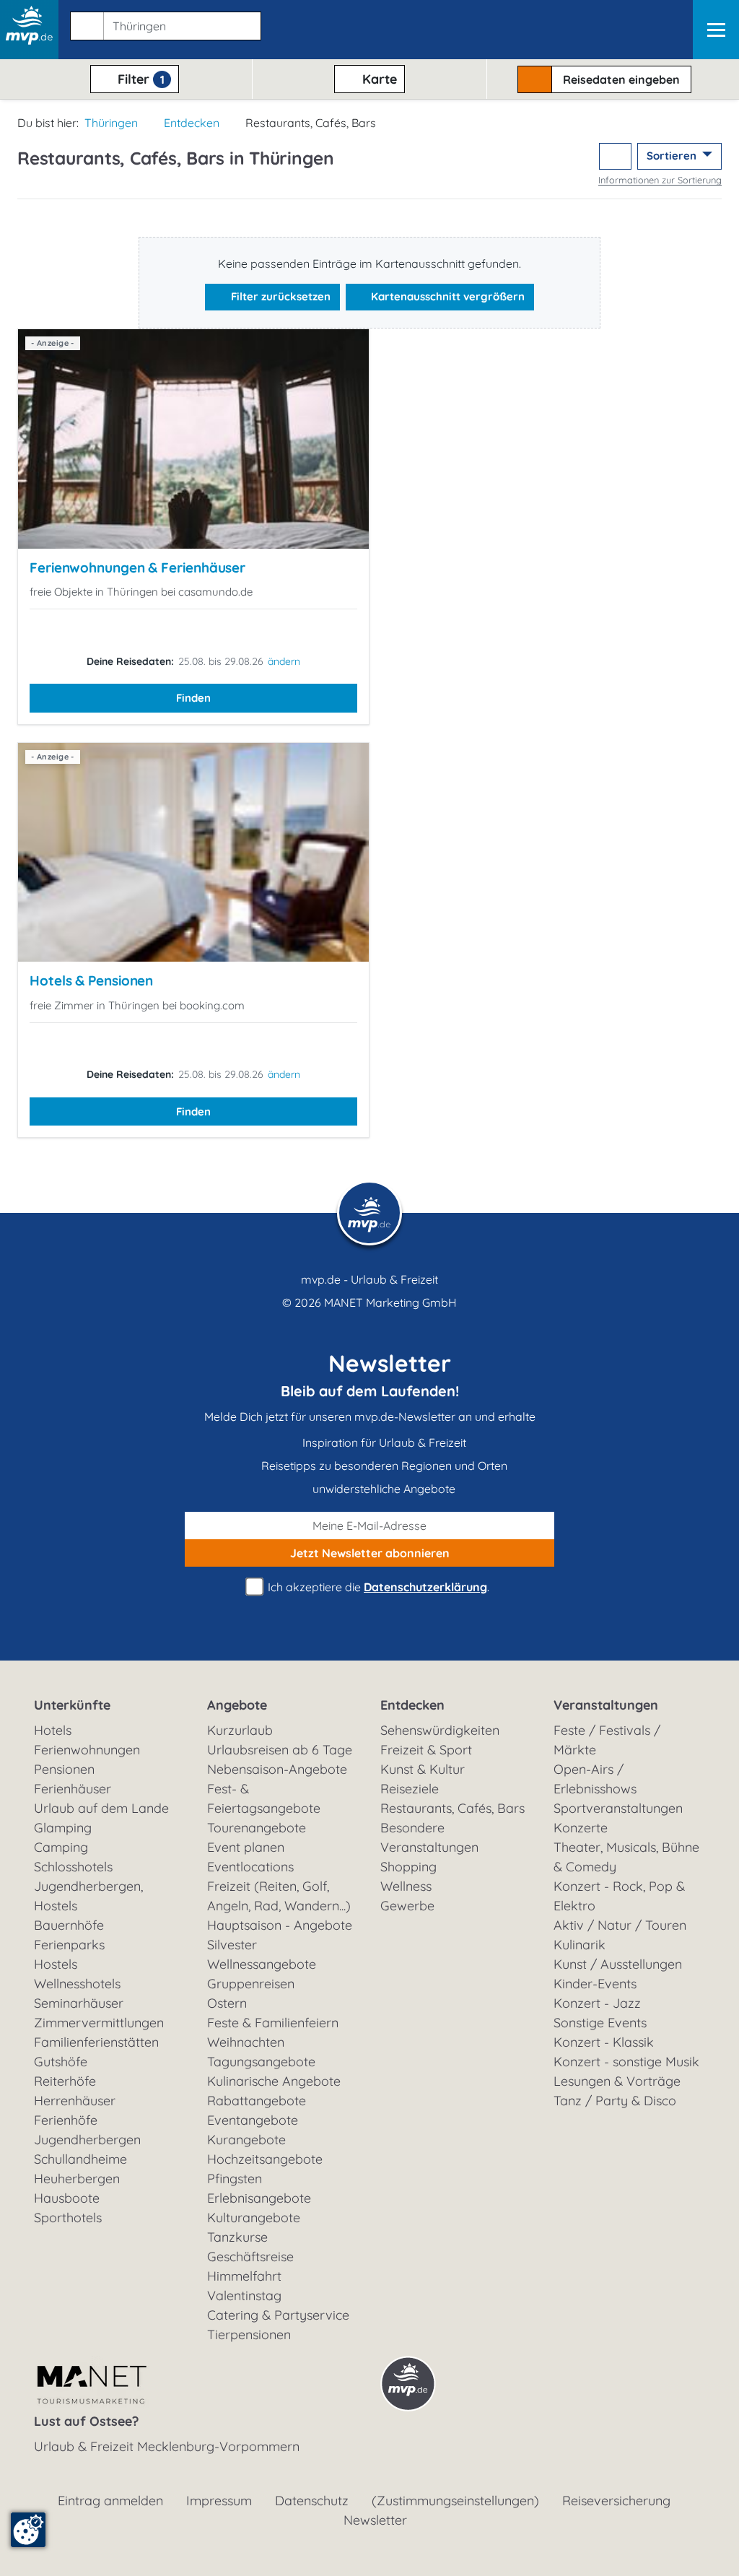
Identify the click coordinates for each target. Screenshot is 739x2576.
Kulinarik (580, 1945)
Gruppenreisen (251, 1984)
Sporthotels (68, 2218)
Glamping (63, 1828)
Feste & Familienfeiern (273, 2023)
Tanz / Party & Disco (615, 2101)
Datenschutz (312, 2501)
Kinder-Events (595, 1984)
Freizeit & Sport (426, 1750)
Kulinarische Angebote (274, 2081)
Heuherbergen (77, 2179)
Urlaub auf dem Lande (101, 1808)
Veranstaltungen (606, 1705)
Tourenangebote (257, 1828)
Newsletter (375, 2520)
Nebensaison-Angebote (277, 1769)
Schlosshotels (73, 1867)
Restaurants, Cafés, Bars (452, 1808)
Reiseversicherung (616, 2501)
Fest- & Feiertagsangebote (264, 1798)
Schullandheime (80, 2159)
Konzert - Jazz (597, 2003)
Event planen (246, 1847)
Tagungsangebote (261, 2062)
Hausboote (67, 2198)
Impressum (219, 2501)
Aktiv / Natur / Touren (620, 1925)
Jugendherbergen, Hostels (88, 1896)
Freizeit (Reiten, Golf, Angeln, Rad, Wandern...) (279, 1896)
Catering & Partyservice (278, 2315)
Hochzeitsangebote (265, 2159)
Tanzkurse (237, 2237)
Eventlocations (250, 1867)
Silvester (232, 1945)
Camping (61, 1847)
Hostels (56, 1964)
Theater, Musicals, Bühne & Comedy (626, 1857)
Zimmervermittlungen (99, 2023)
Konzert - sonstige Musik (626, 2062)
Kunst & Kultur (423, 1769)
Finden (193, 698)
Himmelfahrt (244, 2276)
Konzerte (581, 1828)
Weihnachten (246, 2042)
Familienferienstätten (96, 2042)
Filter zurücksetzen (279, 296)
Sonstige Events (600, 2023)
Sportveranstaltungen (618, 1808)
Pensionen (64, 1769)
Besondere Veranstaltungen (429, 1837)
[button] (163, 23)
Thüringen (111, 123)
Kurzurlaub (240, 1730)
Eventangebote (253, 2120)
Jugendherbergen (87, 2140)
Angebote (237, 1705)
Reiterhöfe (65, 2081)
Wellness (406, 1886)
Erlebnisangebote (259, 2198)
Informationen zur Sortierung (660, 180)
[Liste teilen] (615, 156)
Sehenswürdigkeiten (440, 1730)
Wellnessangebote (262, 1964)
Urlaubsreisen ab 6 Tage (280, 1750)
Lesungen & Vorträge (617, 2081)
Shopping (408, 1867)
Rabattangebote (257, 2101)
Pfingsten (235, 2179)
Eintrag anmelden (110, 2501)
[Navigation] (716, 30)
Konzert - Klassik (604, 2042)
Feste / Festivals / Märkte (607, 1740)
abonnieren (370, 1553)
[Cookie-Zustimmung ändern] (28, 2530)
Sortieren (673, 156)
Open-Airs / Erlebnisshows (595, 1779)
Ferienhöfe (66, 2120)
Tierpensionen (249, 2334)
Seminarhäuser (79, 2003)
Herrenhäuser (75, 2101)
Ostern (227, 2003)
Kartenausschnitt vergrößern (446, 296)
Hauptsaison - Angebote (280, 1925)
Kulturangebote (254, 2218)
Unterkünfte (72, 1705)
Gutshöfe (61, 2062)
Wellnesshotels (77, 1984)
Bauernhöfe (69, 1925)
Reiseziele (410, 1789)
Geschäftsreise (250, 2257)
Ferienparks (69, 1945)
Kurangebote (246, 2140)
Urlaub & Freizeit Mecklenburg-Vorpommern (167, 2446)
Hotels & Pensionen (91, 980)
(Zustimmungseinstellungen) (455, 2501)
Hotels (53, 1730)
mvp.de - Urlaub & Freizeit (369, 1279)
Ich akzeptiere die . (377, 1587)
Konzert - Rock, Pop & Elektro (619, 1896)
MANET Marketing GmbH (390, 1302)
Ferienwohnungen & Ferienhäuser (137, 567)
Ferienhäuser (73, 1789)
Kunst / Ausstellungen (618, 1964)
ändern (284, 661)
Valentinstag (244, 2296)
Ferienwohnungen (87, 1750)
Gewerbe (407, 1906)
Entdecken (192, 123)
